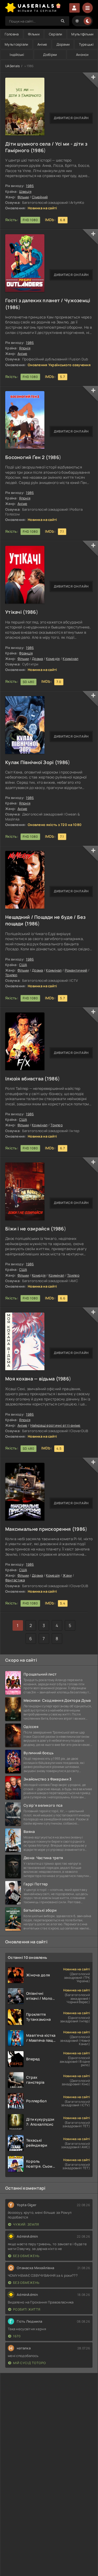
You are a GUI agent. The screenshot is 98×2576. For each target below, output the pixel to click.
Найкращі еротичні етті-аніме (55, 1425)
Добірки (50, 55)
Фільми (34, 34)
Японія (25, 348)
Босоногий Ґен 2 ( (27, 457)
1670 (17, 2336)
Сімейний (40, 197)
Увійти (74, 8)
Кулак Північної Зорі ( (31, 762)
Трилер (11, 975)
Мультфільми (82, 34)
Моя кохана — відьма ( (32, 1379)
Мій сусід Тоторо (30, 2363)
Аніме (42, 44)
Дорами (63, 44)
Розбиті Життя (27, 2309)
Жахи (67, 1575)
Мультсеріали (16, 44)
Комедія (53, 659)
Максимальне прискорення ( (40, 1529)
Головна (12, 34)
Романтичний (76, 970)
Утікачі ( (15, 612)
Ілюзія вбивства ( (26, 1079)
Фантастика (15, 1580)
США (23, 965)
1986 (38, 150)
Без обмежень (26, 2256)
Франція (26, 653)
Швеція (25, 191)
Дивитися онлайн (71, 118)
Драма (37, 659)
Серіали (56, 34)
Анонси (82, 55)
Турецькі (86, 44)
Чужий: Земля (26, 2224)
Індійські (17, 55)
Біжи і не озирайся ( (29, 1229)
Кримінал (70, 659)
